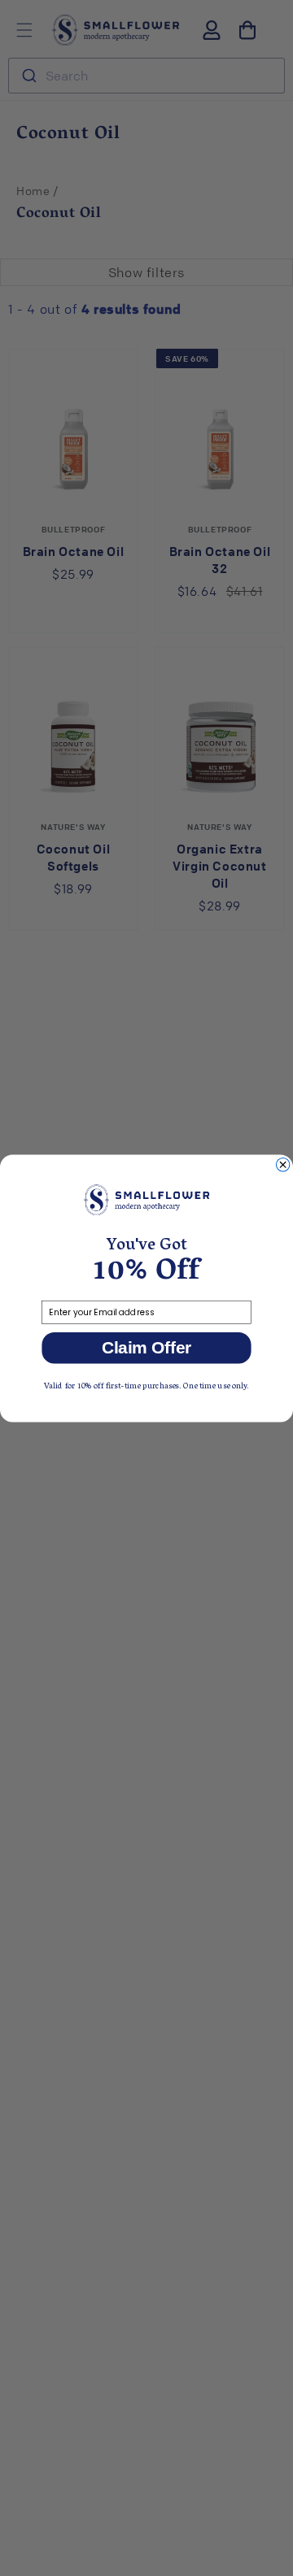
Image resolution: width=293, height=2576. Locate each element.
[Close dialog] (282, 1164)
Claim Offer (147, 1347)
